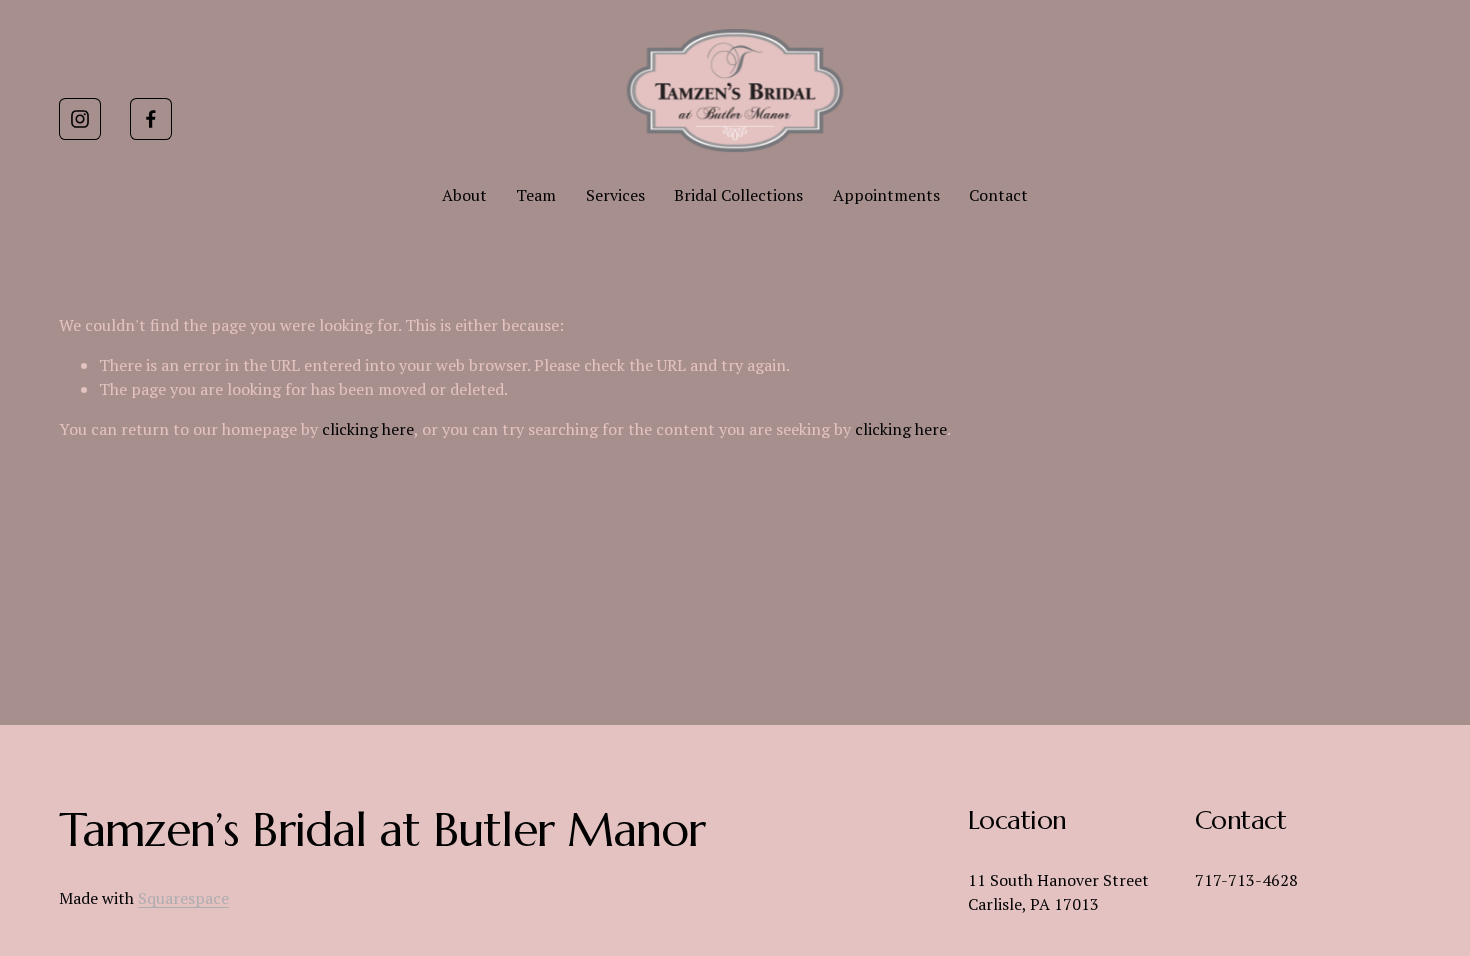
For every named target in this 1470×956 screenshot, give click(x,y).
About (464, 195)
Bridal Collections (738, 195)
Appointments (886, 195)
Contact (998, 195)
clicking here (368, 429)
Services (615, 195)
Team (536, 195)
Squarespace (183, 898)
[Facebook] (151, 119)
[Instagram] (80, 119)
